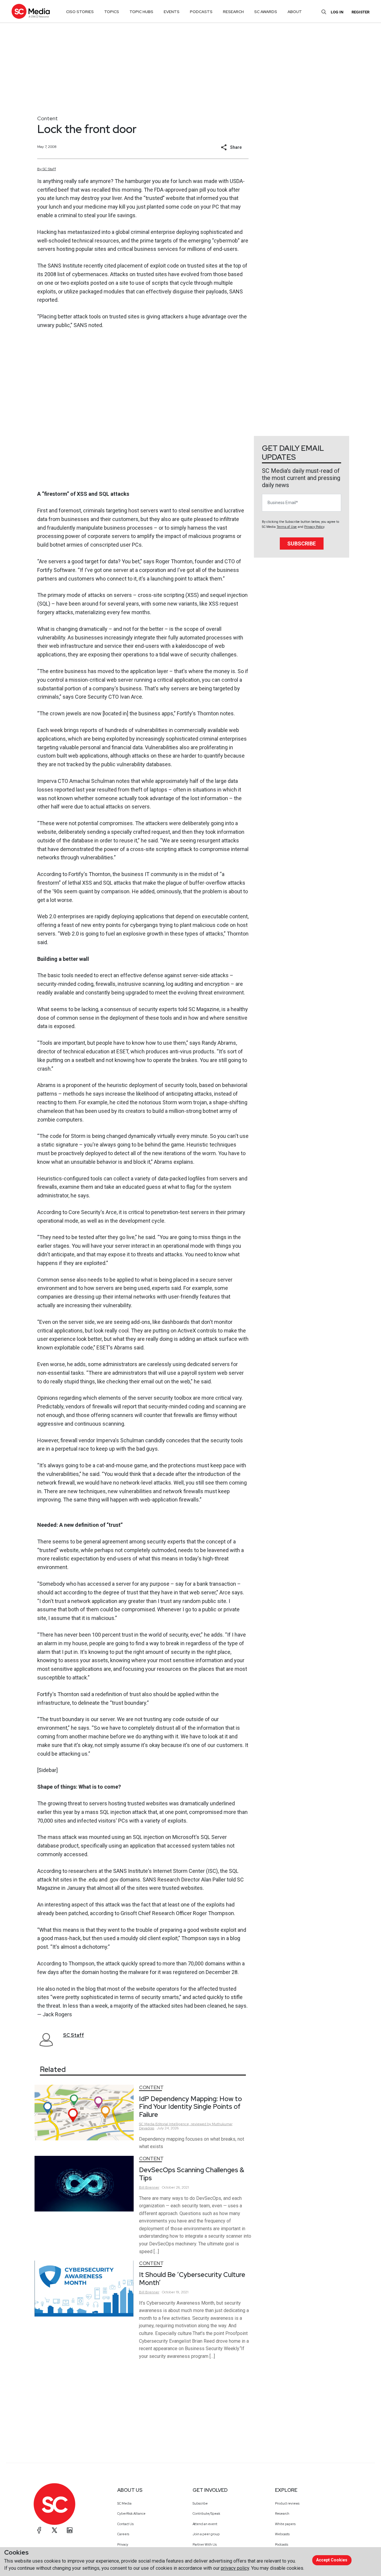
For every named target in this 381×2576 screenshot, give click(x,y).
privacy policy (235, 2568)
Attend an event (205, 2524)
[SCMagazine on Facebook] (39, 2530)
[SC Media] (31, 11)
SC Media (124, 2503)
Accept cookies (332, 2560)
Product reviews (287, 2503)
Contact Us (125, 2524)
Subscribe (302, 543)
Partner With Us (205, 2544)
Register (360, 12)
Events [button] (172, 12)
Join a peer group (206, 2534)
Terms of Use (287, 527)
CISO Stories (80, 12)
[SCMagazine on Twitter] (54, 2530)
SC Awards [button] (266, 12)
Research (282, 2514)
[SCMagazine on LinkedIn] (70, 2530)
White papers (285, 2524)
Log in (337, 12)
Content (47, 118)
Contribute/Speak (206, 2514)
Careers (123, 2534)
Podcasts (282, 2544)
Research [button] (233, 12)
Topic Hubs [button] (141, 12)
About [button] (295, 12)
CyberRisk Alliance (131, 2514)
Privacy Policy (314, 527)
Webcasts (282, 2534)
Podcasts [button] (201, 12)
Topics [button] (112, 12)
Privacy (123, 2544)
